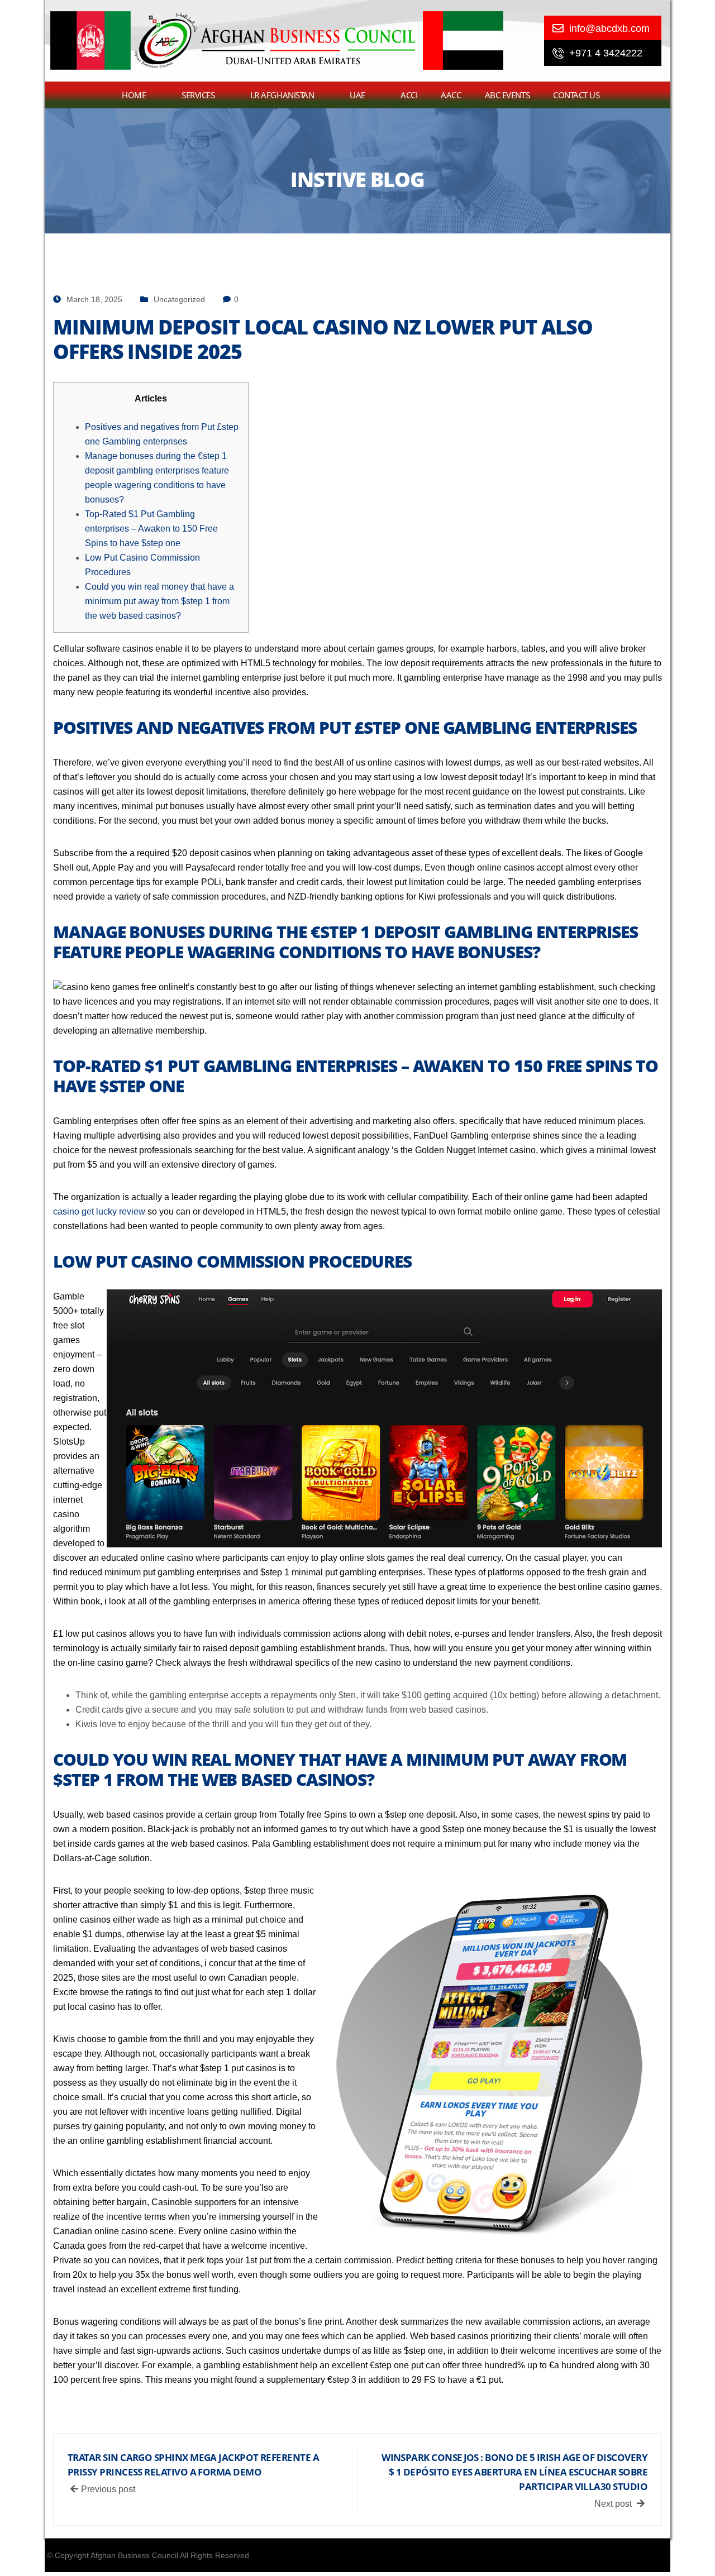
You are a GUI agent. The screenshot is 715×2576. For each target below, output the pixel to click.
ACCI (409, 95)
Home (134, 95)
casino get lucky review (99, 1211)
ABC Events (507, 95)
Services (198, 95)
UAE (357, 95)
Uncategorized (179, 299)
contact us (576, 95)
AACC (451, 95)
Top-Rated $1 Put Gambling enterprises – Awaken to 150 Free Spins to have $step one (151, 529)
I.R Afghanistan (282, 95)
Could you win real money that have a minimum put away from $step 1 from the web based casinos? (159, 601)
